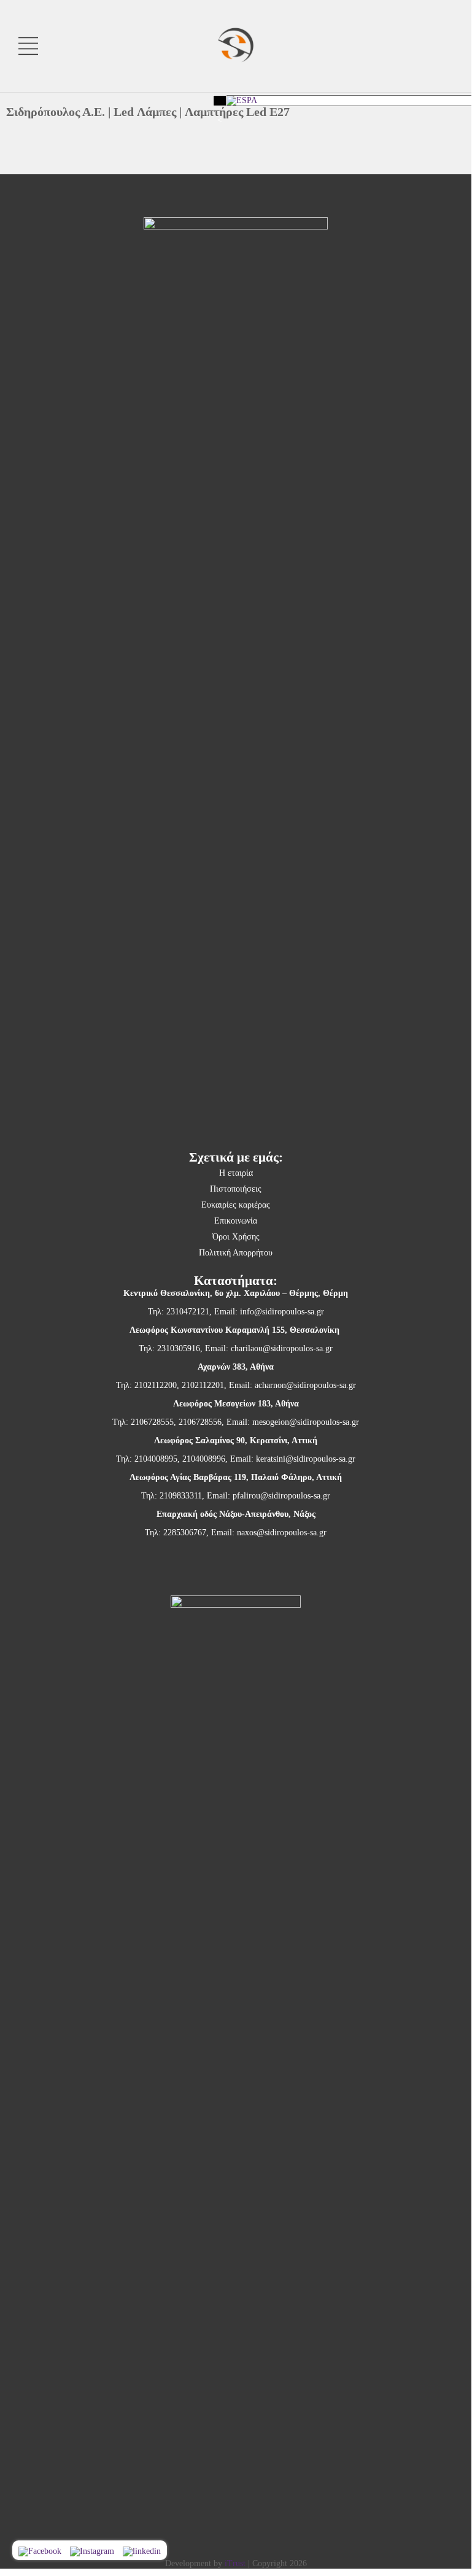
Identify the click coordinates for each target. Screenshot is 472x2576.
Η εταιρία (236, 1173)
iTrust (235, 2563)
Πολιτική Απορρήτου (236, 1253)
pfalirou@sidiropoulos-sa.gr (281, 1496)
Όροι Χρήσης (236, 1237)
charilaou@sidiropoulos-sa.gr (282, 1348)
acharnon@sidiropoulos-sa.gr (305, 1385)
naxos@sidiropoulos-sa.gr (282, 1533)
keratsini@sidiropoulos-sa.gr (306, 1459)
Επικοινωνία (236, 1221)
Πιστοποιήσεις (236, 1189)
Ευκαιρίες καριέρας (236, 1205)
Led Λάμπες (145, 112)
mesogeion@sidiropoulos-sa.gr (306, 1422)
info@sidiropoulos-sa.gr (282, 1312)
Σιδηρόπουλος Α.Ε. (56, 112)
